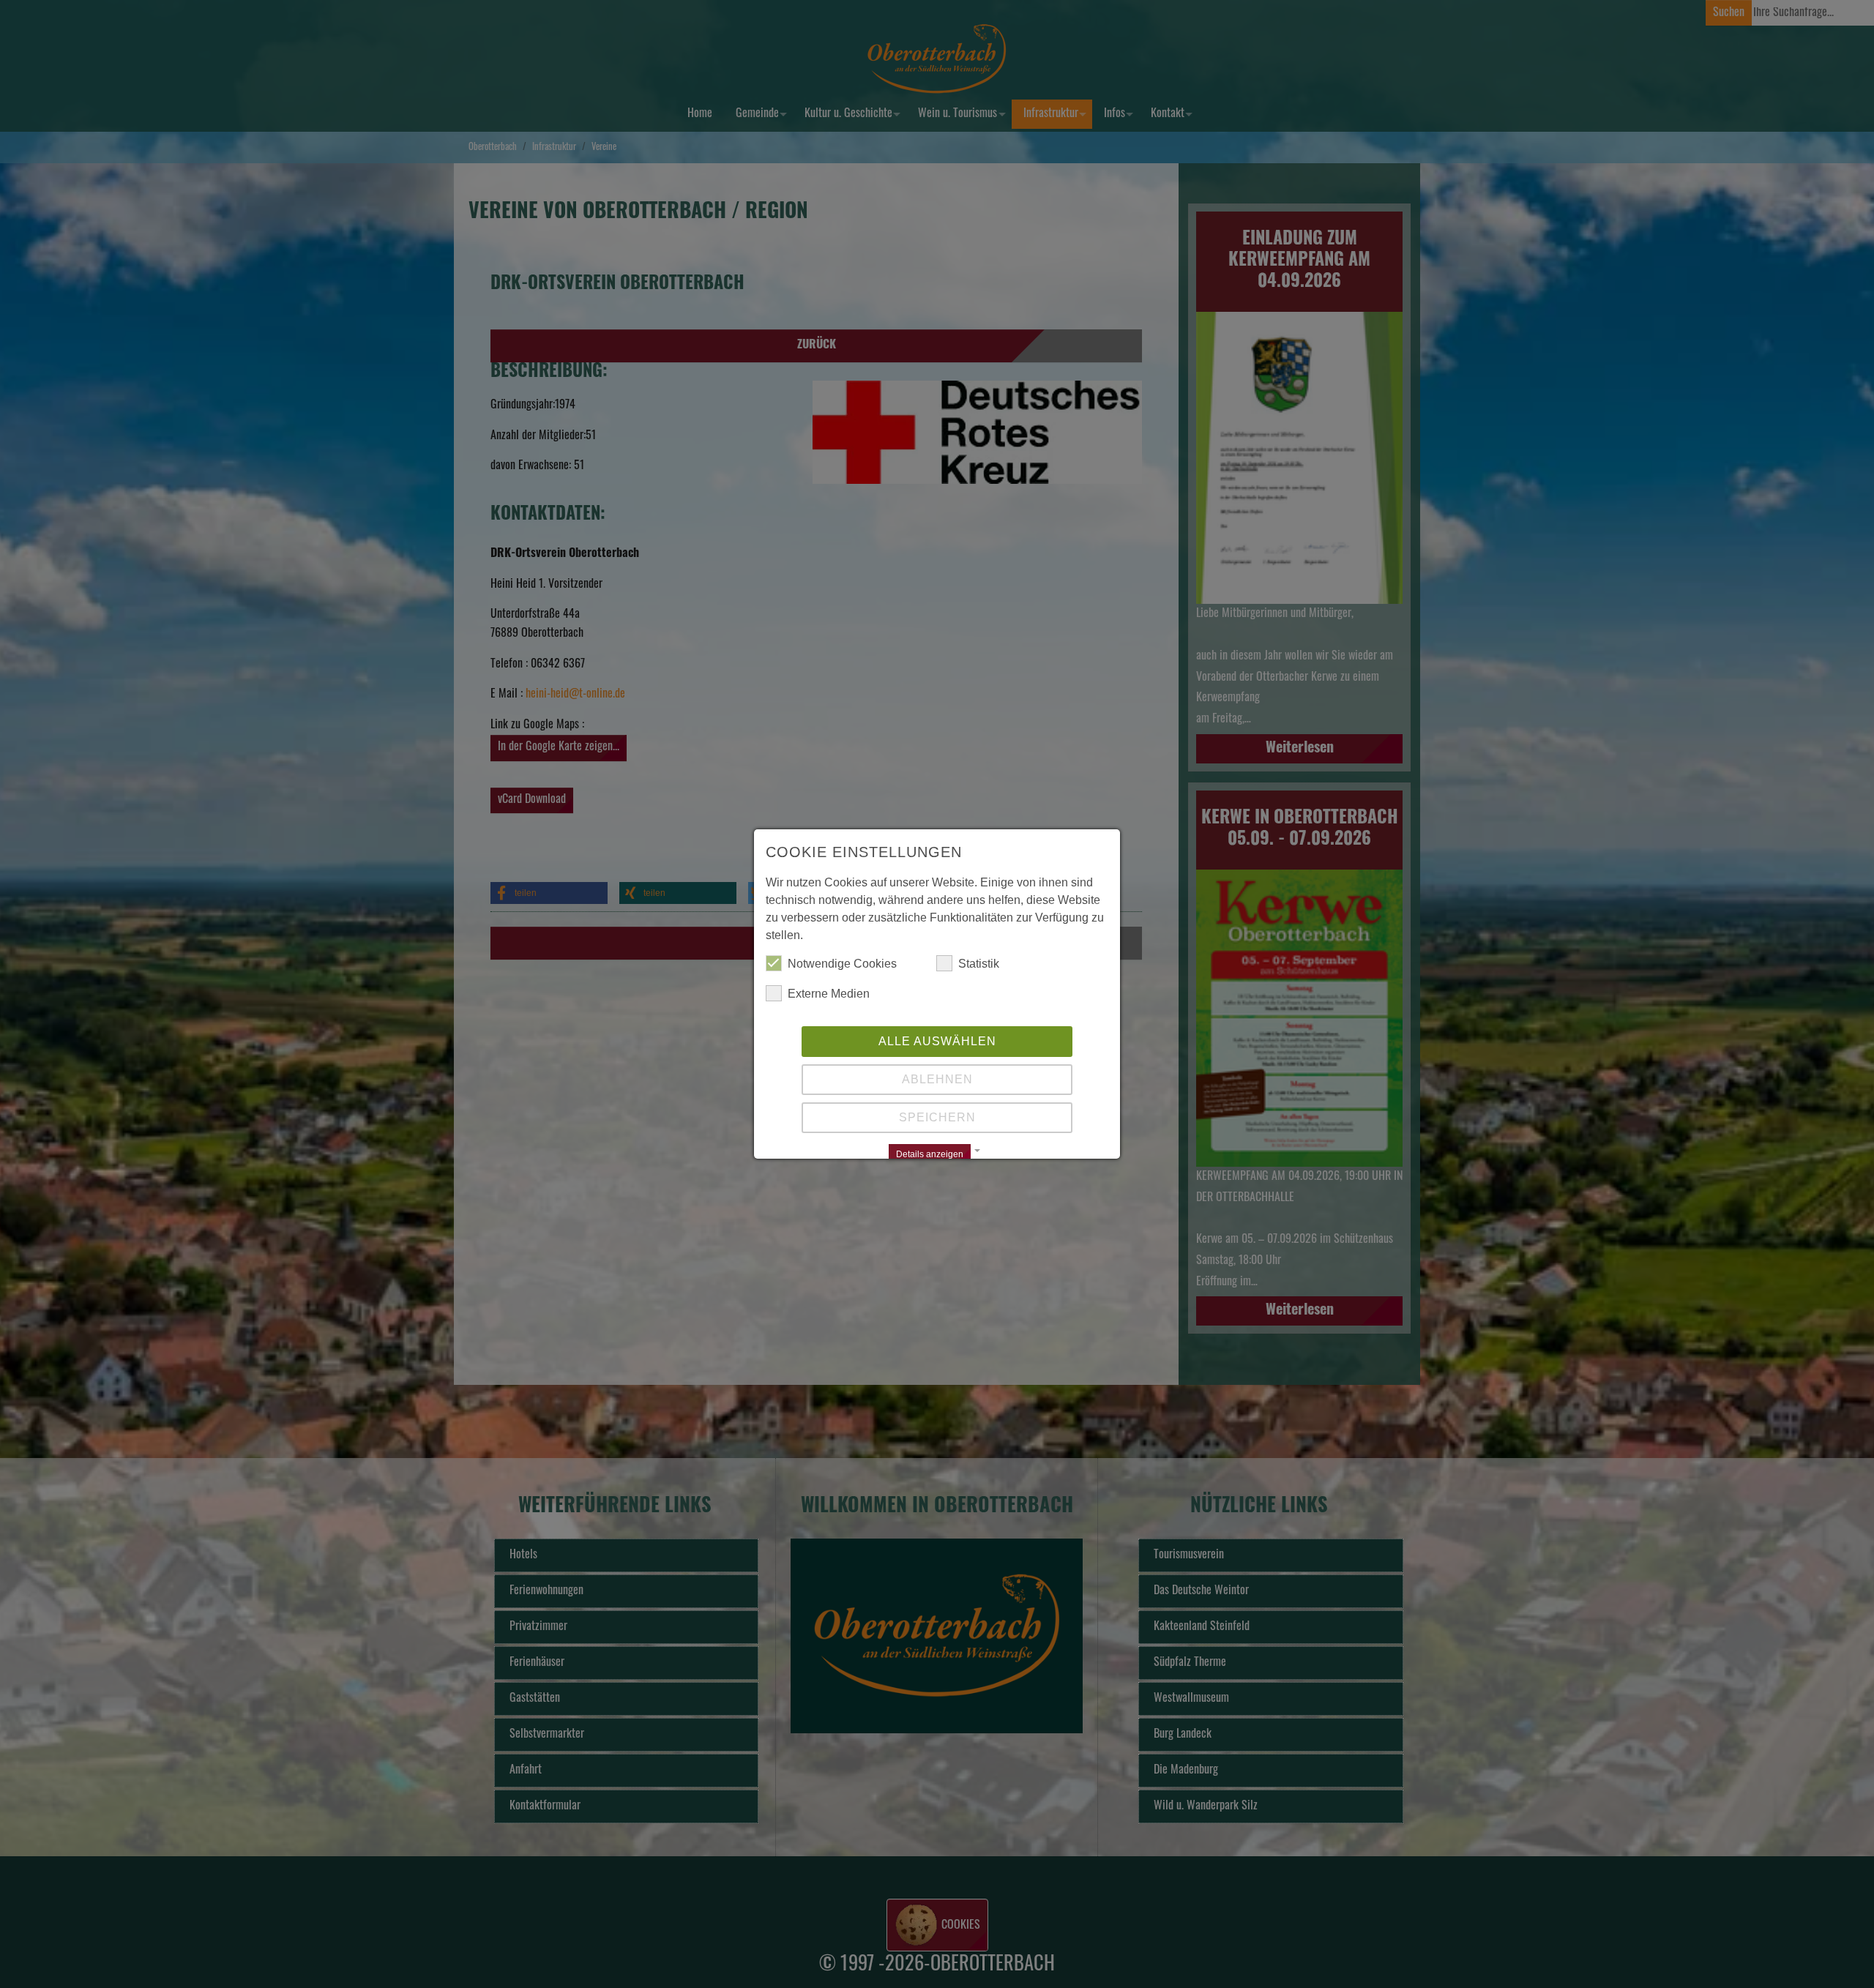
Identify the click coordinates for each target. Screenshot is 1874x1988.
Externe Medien (829, 994)
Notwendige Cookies (842, 964)
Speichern (937, 1117)
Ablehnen (937, 1079)
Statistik (979, 964)
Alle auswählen (937, 1041)
